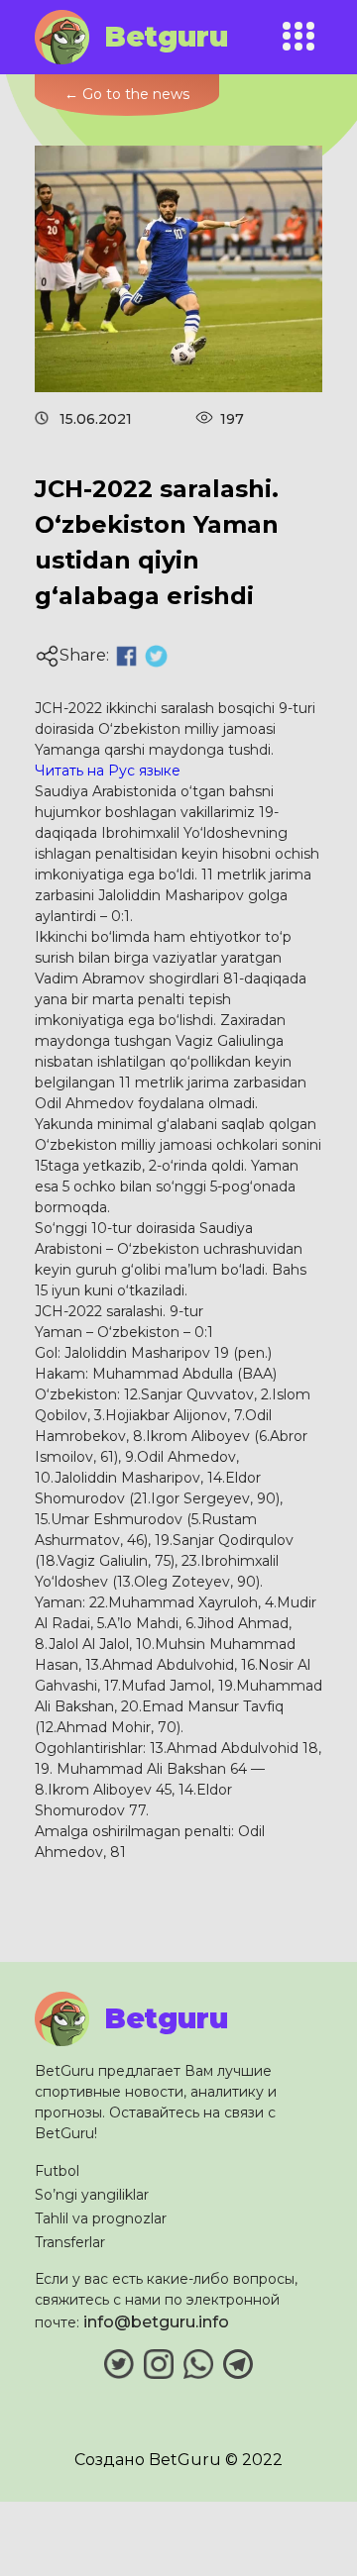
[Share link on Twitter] (156, 656)
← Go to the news (127, 94)
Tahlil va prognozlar (101, 2218)
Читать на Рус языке (108, 771)
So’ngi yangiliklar (92, 2195)
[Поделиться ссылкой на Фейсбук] (126, 656)
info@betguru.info (156, 2322)
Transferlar (70, 2242)
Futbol (57, 2171)
